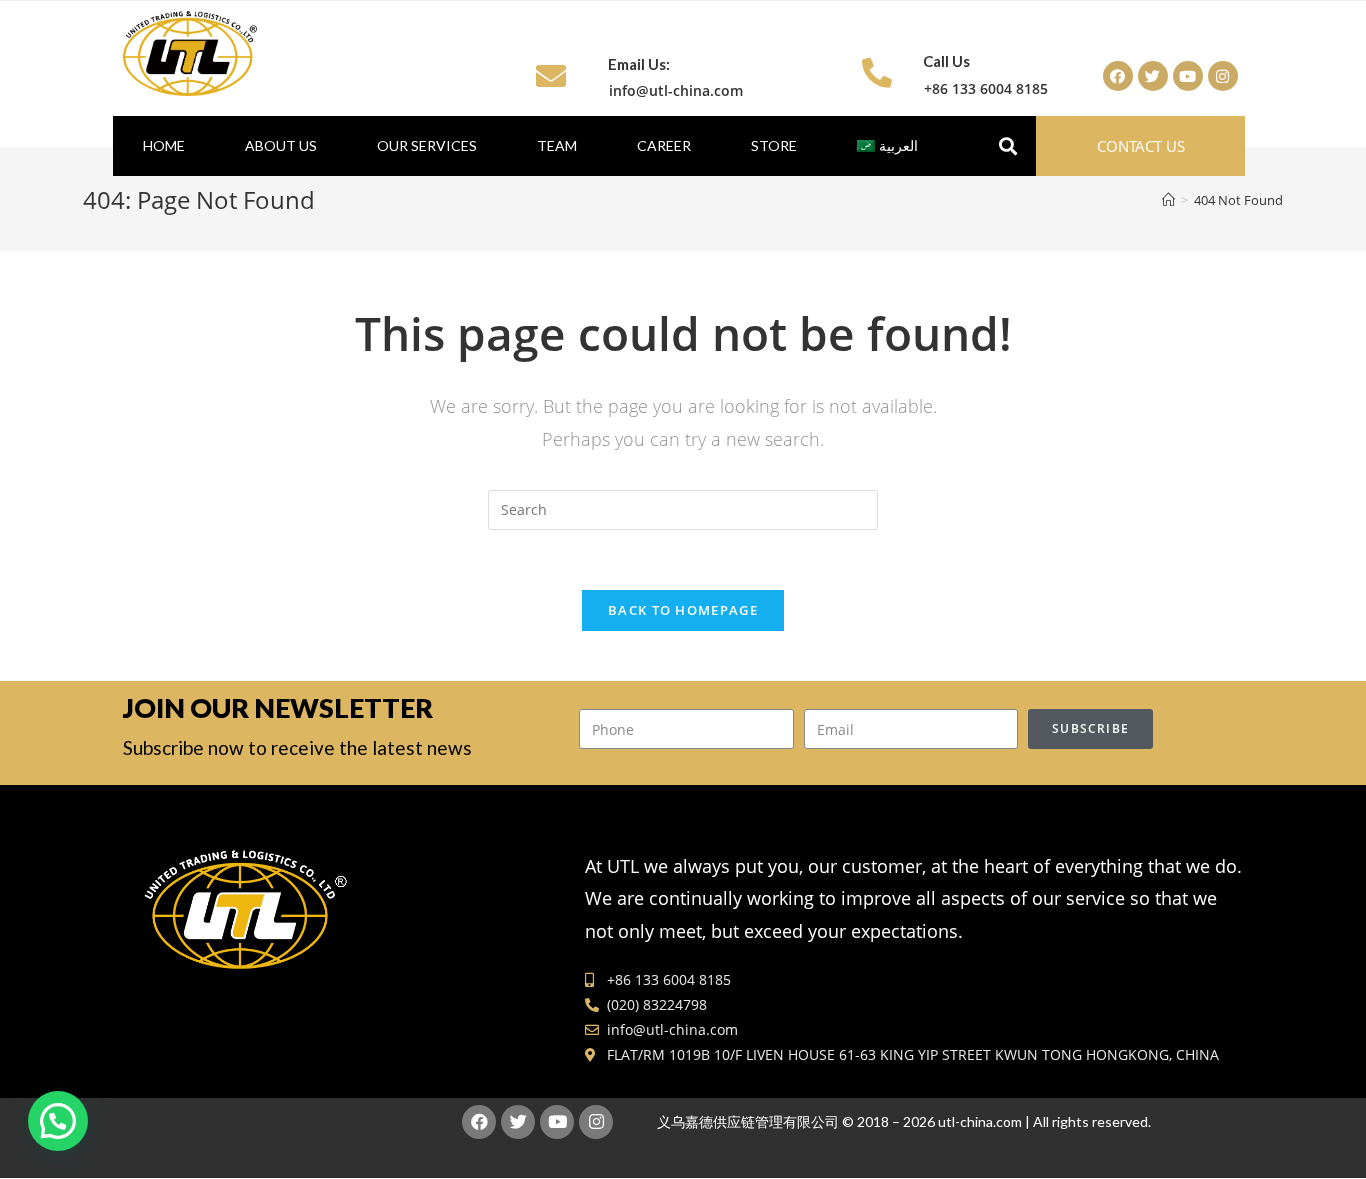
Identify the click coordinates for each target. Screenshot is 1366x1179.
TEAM (557, 145)
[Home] (1168, 200)
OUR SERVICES (427, 145)
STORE (774, 145)
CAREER (664, 145)
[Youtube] (1188, 76)
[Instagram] (1223, 76)
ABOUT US (281, 145)
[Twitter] (1153, 76)
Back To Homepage (683, 610)
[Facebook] (1118, 76)
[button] (1141, 146)
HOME (164, 145)
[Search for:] (683, 508)
